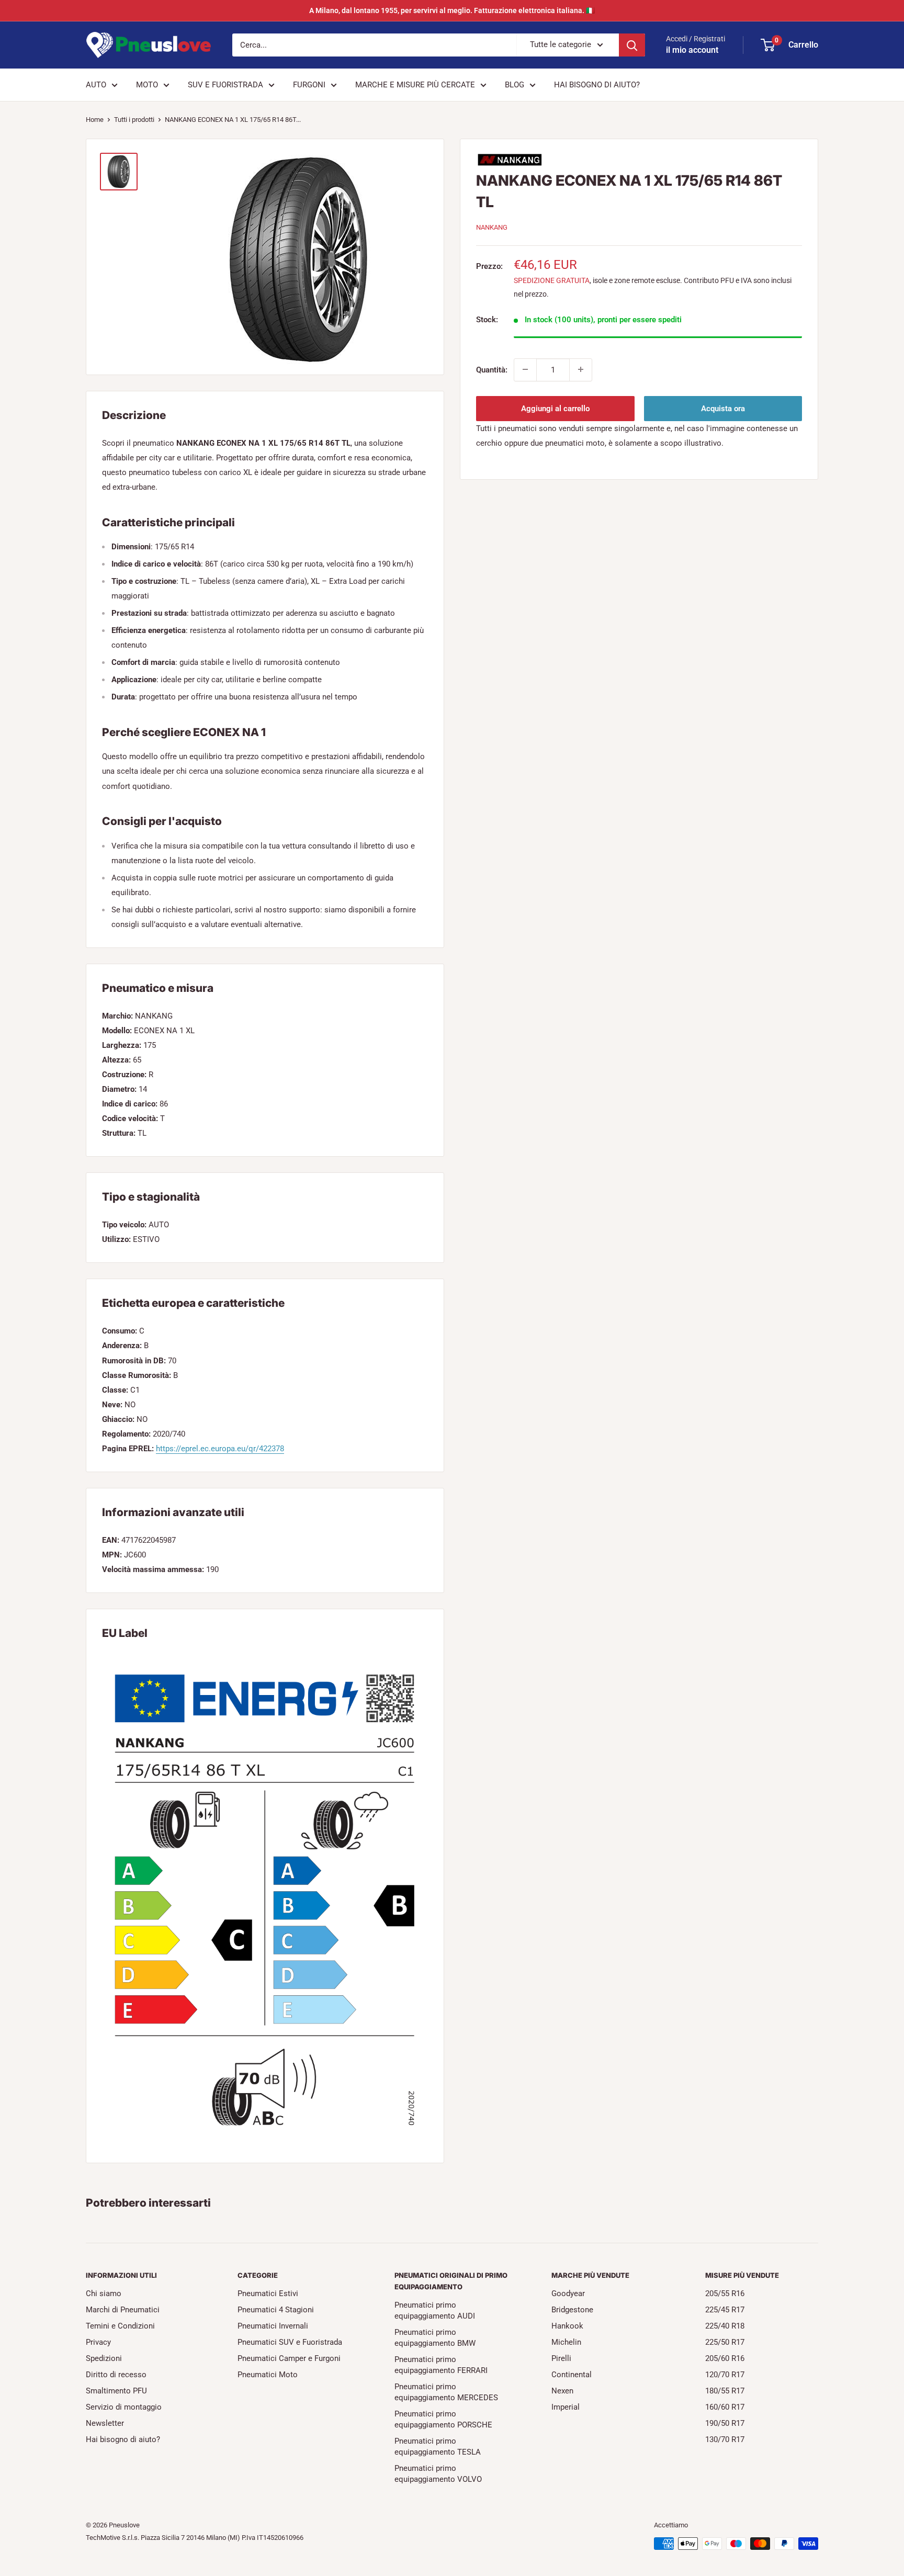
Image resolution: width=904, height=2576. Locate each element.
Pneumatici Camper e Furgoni (289, 2358)
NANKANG (492, 227)
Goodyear (568, 2293)
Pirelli (561, 2358)
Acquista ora (723, 408)
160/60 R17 (725, 2407)
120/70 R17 (725, 2375)
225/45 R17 (725, 2310)
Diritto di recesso (116, 2375)
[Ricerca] (632, 45)
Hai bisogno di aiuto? (123, 2439)
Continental (572, 2375)
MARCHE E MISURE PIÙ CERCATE (415, 85)
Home (95, 120)
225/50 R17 (725, 2342)
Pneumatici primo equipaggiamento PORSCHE (443, 2419)
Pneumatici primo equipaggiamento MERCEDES (446, 2392)
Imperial (566, 2407)
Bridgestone (572, 2310)
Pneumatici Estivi (268, 2293)
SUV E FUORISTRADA (225, 85)
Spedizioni (104, 2358)
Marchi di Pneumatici (123, 2310)
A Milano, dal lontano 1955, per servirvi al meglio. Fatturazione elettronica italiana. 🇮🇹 (452, 10)
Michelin (566, 2342)
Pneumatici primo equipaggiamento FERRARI (441, 2365)
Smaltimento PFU (116, 2391)
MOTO (147, 85)
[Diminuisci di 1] (525, 369)
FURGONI (309, 85)
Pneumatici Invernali (273, 2326)
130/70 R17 (725, 2439)
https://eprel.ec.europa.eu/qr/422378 (220, 1449)
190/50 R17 (725, 2423)
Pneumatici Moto (268, 2375)
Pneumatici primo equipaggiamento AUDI (435, 2311)
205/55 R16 (725, 2293)
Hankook (567, 2326)
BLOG (515, 85)
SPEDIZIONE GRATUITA (552, 280)
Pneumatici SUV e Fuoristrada (290, 2342)
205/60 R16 (725, 2358)
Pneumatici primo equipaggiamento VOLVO (438, 2474)
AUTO (96, 85)
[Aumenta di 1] (581, 369)
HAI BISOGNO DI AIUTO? (597, 85)
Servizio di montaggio (124, 2407)
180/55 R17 (725, 2391)
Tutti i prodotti (134, 120)
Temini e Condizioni (120, 2326)
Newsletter (105, 2423)
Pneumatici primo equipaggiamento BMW (435, 2338)
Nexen (562, 2391)
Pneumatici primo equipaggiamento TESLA (438, 2447)
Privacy (98, 2342)
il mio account (692, 50)
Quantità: (492, 369)
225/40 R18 (725, 2326)
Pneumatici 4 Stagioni (276, 2310)
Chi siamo (104, 2293)
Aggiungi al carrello (555, 408)
